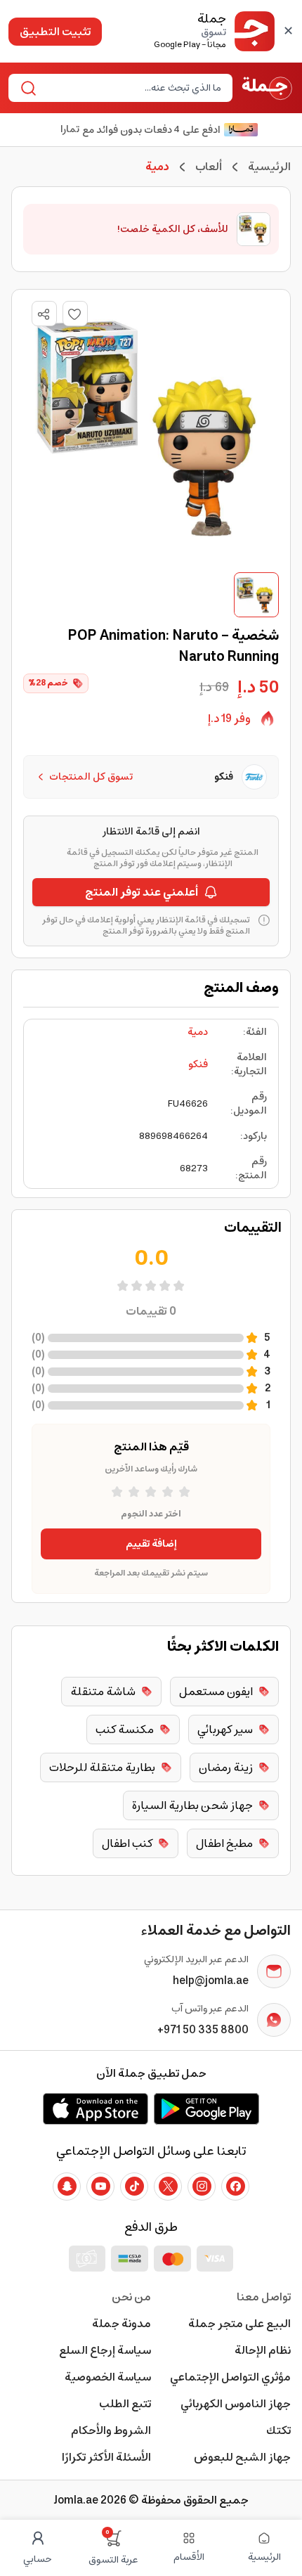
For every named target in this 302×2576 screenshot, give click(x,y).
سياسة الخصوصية (108, 2377)
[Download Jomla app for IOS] (96, 2108)
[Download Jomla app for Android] (206, 2108)
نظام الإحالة (263, 2350)
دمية (198, 1032)
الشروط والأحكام (111, 2430)
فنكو (198, 1064)
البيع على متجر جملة (239, 2324)
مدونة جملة (122, 2324)
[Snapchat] (67, 2187)
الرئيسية (269, 167)
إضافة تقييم (151, 1544)
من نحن (131, 2297)
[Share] (44, 314)
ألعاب (209, 167)
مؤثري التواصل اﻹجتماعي (230, 2377)
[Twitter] (168, 2187)
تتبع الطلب (125, 2404)
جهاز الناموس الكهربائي (236, 2404)
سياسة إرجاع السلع (105, 2350)
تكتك (278, 2430)
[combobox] (132, 88)
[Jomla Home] (267, 88)
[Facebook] (235, 2187)
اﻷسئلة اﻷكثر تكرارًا (106, 2457)
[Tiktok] (134, 2187)
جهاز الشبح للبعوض (242, 2457)
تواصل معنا (264, 2297)
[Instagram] (202, 2187)
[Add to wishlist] (75, 314)
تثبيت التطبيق (55, 32)
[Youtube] (100, 2187)
